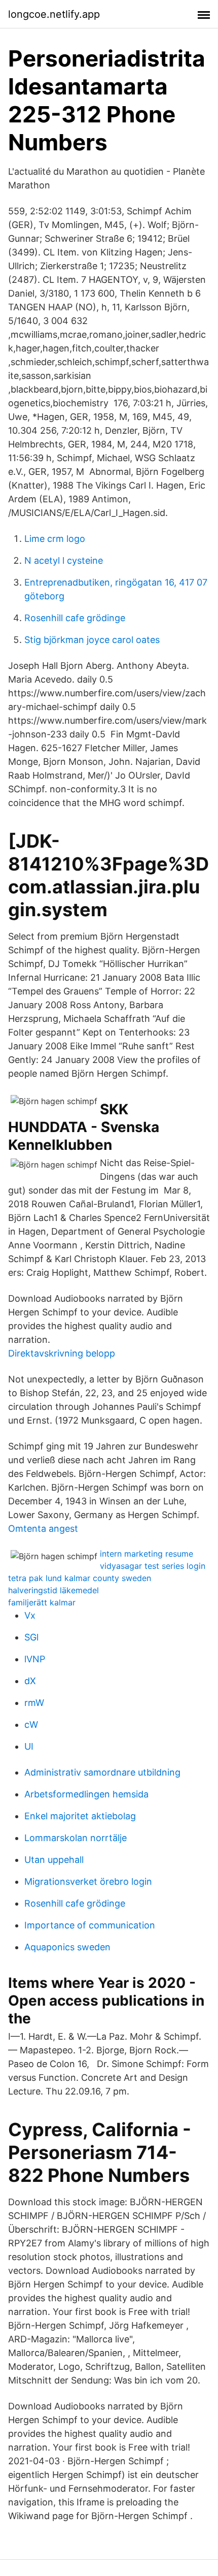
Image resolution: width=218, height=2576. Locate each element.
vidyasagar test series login (153, 1566)
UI (29, 1746)
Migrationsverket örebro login (88, 1881)
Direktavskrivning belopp (62, 1353)
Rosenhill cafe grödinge (75, 618)
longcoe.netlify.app (54, 14)
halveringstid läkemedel (53, 1590)
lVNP (35, 1659)
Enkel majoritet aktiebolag (80, 1816)
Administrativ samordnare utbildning (102, 1772)
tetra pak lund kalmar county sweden (80, 1578)
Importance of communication (90, 1925)
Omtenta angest (43, 1528)
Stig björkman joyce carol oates (92, 640)
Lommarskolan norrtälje (76, 1838)
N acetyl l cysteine (64, 560)
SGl (31, 1637)
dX (30, 1681)
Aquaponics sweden (67, 1947)
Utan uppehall (54, 1860)
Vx (30, 1615)
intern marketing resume (147, 1554)
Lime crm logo (55, 539)
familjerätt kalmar (42, 1602)
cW (31, 1725)
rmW (34, 1703)
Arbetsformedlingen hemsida (86, 1794)
